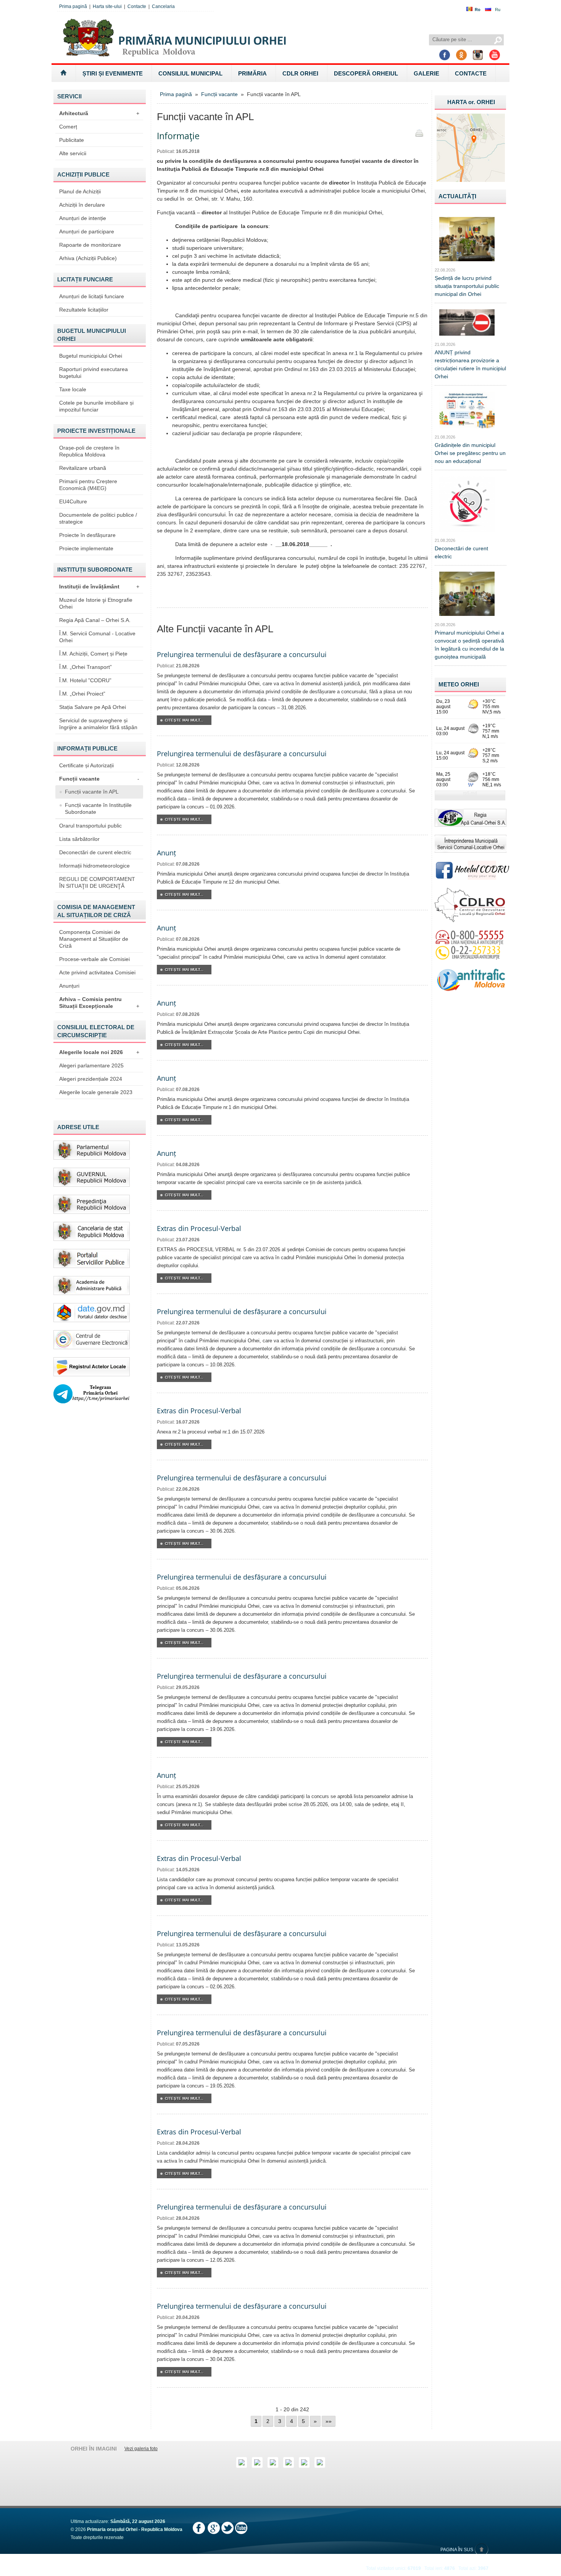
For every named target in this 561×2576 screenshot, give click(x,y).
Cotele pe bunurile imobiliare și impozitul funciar (96, 406)
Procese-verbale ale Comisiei (94, 959)
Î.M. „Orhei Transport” (85, 667)
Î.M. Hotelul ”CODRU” (85, 680)
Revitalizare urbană (83, 468)
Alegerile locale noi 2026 (99, 1052)
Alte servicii (73, 153)
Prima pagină (73, 6)
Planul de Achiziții (80, 191)
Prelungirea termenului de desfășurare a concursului (242, 654)
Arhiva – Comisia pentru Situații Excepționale (99, 1003)
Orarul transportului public (90, 826)
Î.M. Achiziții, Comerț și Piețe (93, 654)
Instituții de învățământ (99, 587)
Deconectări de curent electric (95, 852)
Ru (498, 10)
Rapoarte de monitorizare (90, 245)
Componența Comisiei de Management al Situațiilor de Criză (94, 939)
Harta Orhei (471, 102)
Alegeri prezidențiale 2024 (91, 1079)
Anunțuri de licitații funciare (92, 296)
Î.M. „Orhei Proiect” (82, 694)
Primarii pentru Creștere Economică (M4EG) (88, 485)
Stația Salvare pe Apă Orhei (93, 707)
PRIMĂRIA (252, 73)
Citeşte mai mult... (184, 720)
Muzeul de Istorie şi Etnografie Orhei (96, 603)
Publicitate (72, 140)
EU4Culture (73, 501)
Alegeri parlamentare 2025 (91, 1065)
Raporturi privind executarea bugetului (93, 373)
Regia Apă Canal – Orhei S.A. (95, 620)
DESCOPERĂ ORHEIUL (366, 73)
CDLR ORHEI (300, 73)
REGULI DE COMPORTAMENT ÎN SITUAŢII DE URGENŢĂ (97, 882)
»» (329, 2421)
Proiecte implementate (86, 548)
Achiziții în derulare (82, 205)
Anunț (166, 853)
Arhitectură (99, 113)
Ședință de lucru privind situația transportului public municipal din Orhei (467, 286)
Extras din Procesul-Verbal (199, 1228)
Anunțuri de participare (87, 231)
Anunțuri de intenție (83, 218)
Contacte (137, 6)
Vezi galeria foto (141, 2449)
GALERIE (426, 73)
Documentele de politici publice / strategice (98, 518)
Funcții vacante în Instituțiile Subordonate (98, 808)
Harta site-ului (107, 6)
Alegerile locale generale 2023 (96, 1092)
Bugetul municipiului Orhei (91, 356)
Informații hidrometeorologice (94, 866)
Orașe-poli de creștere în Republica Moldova (89, 451)
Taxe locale (73, 389)
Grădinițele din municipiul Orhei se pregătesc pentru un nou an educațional (470, 453)
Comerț (68, 127)
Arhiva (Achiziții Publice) (88, 258)
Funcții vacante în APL (92, 792)
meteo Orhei (459, 684)
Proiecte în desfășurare (87, 535)
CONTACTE (471, 73)
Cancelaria (163, 6)
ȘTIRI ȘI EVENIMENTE (113, 73)
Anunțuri (69, 986)
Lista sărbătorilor (79, 839)
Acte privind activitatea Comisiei (97, 972)
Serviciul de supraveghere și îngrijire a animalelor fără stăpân (98, 724)
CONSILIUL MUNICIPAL (190, 73)
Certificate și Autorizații (86, 765)
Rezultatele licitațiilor (84, 310)
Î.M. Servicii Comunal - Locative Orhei (97, 637)
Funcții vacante (99, 779)
